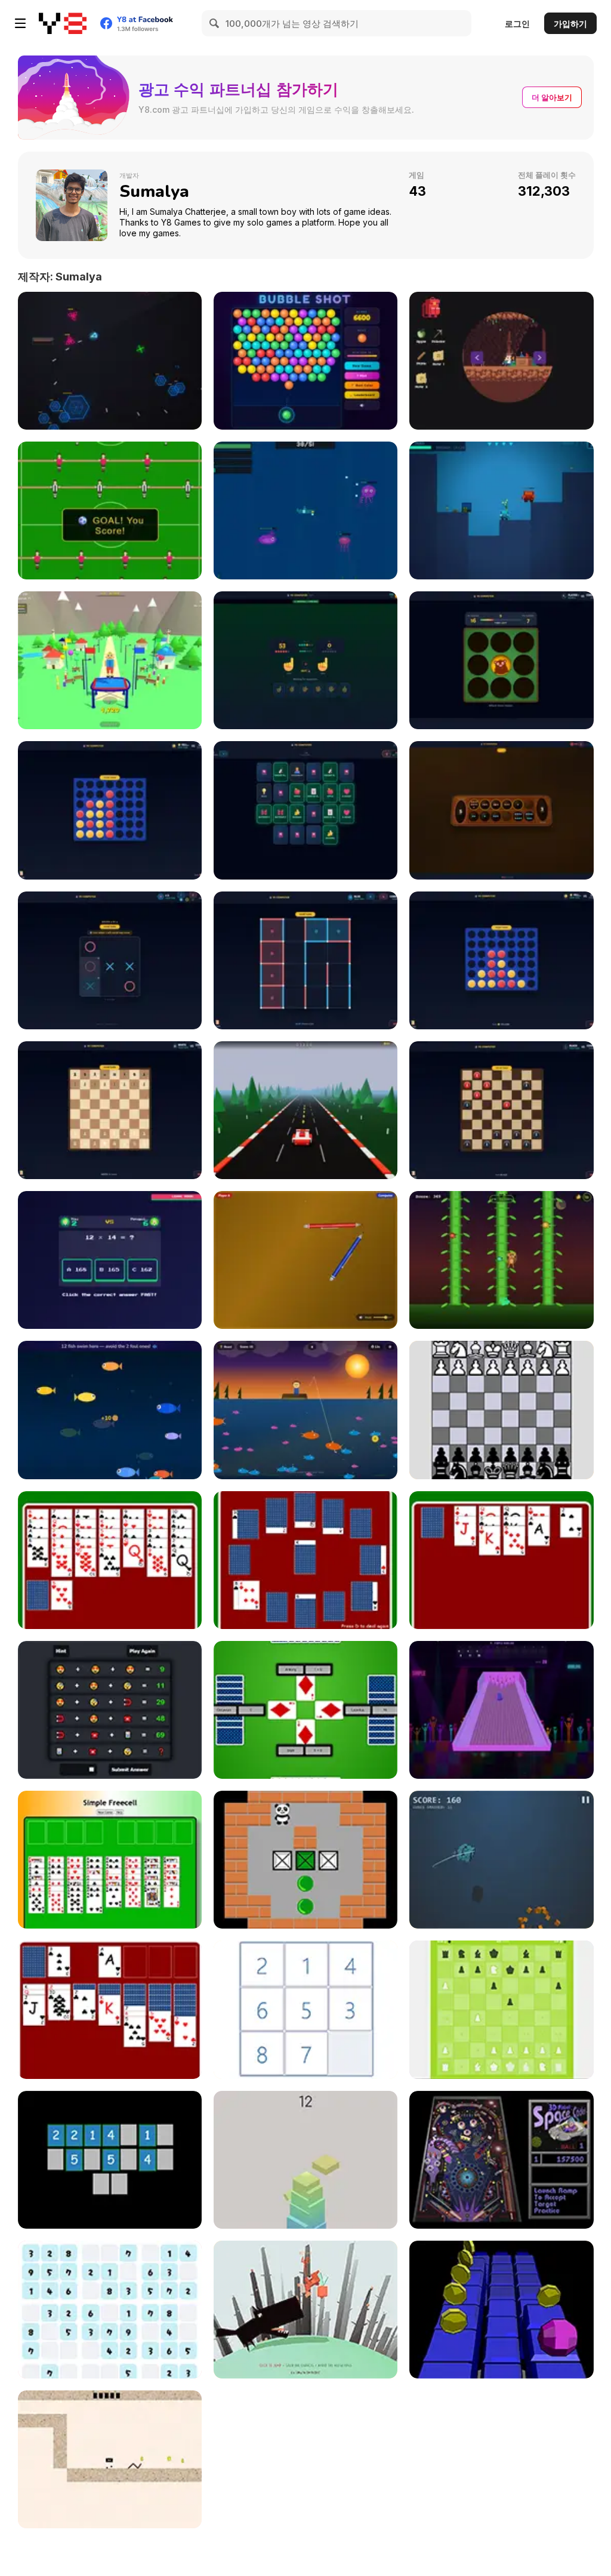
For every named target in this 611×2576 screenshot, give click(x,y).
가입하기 (570, 24)
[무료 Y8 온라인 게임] (63, 23)
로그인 (517, 24)
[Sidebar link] (20, 23)
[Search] (215, 23)
